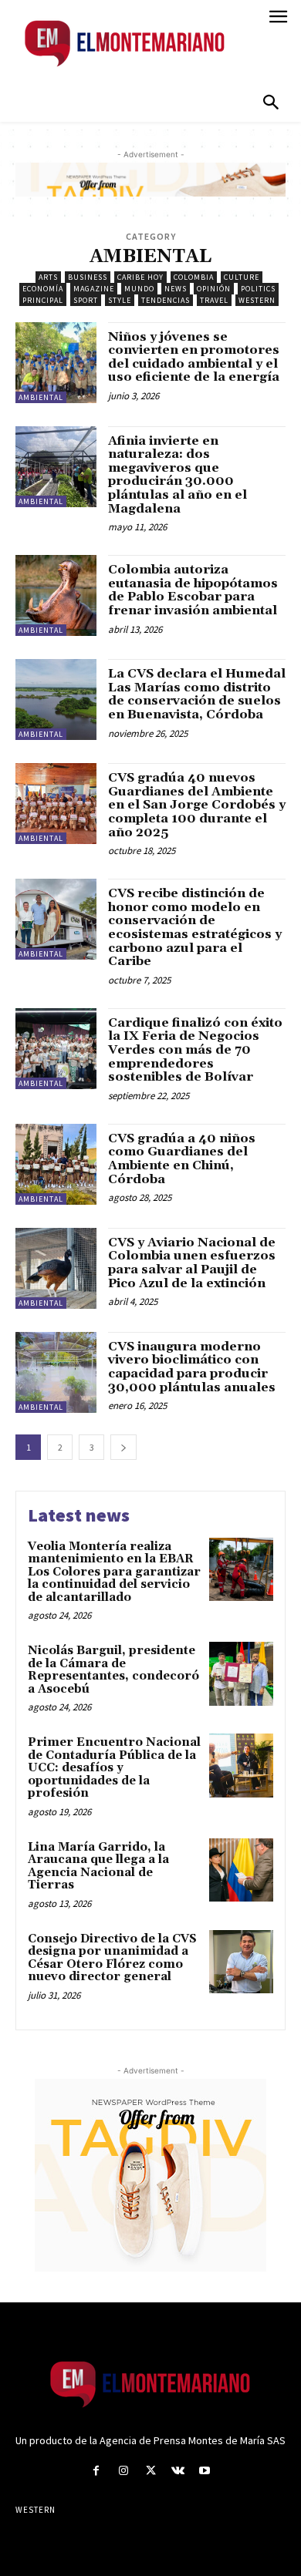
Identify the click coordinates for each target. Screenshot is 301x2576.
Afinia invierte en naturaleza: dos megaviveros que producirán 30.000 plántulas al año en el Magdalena (178, 475)
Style (120, 300)
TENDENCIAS (166, 300)
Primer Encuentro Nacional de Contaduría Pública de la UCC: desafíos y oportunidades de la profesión (114, 1768)
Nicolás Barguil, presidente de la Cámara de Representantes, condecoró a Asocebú (113, 1670)
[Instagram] (123, 2471)
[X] (150, 2471)
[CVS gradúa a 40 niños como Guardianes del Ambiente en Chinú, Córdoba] (56, 1164)
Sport (86, 300)
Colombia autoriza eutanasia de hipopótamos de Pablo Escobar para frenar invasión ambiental (193, 590)
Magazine (94, 289)
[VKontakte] (178, 2471)
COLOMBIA (194, 277)
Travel (214, 300)
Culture (242, 277)
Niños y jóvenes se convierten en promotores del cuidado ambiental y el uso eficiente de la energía (194, 357)
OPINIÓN (214, 289)
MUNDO (139, 289)
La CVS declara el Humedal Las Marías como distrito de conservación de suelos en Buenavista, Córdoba (197, 694)
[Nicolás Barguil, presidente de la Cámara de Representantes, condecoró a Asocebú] (241, 1674)
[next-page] (123, 1447)
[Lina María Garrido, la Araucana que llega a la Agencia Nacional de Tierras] (241, 1870)
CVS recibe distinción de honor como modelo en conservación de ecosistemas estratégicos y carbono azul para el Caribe (195, 927)
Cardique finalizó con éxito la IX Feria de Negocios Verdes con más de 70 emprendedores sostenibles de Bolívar (195, 1050)
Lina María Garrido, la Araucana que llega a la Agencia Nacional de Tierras (98, 1866)
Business (88, 277)
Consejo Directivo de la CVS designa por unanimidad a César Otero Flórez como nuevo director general (112, 1958)
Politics (258, 289)
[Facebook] (96, 2471)
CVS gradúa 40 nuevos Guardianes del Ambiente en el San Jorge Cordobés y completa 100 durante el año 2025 (197, 805)
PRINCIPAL (43, 300)
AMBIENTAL (41, 397)
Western (257, 300)
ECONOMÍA (43, 289)
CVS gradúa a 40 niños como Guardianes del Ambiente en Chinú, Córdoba (182, 1159)
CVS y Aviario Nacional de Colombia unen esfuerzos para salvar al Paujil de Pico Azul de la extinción (192, 1263)
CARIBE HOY (140, 277)
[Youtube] (205, 2471)
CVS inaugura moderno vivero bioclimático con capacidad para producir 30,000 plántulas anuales (192, 1367)
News (176, 289)
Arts (48, 277)
